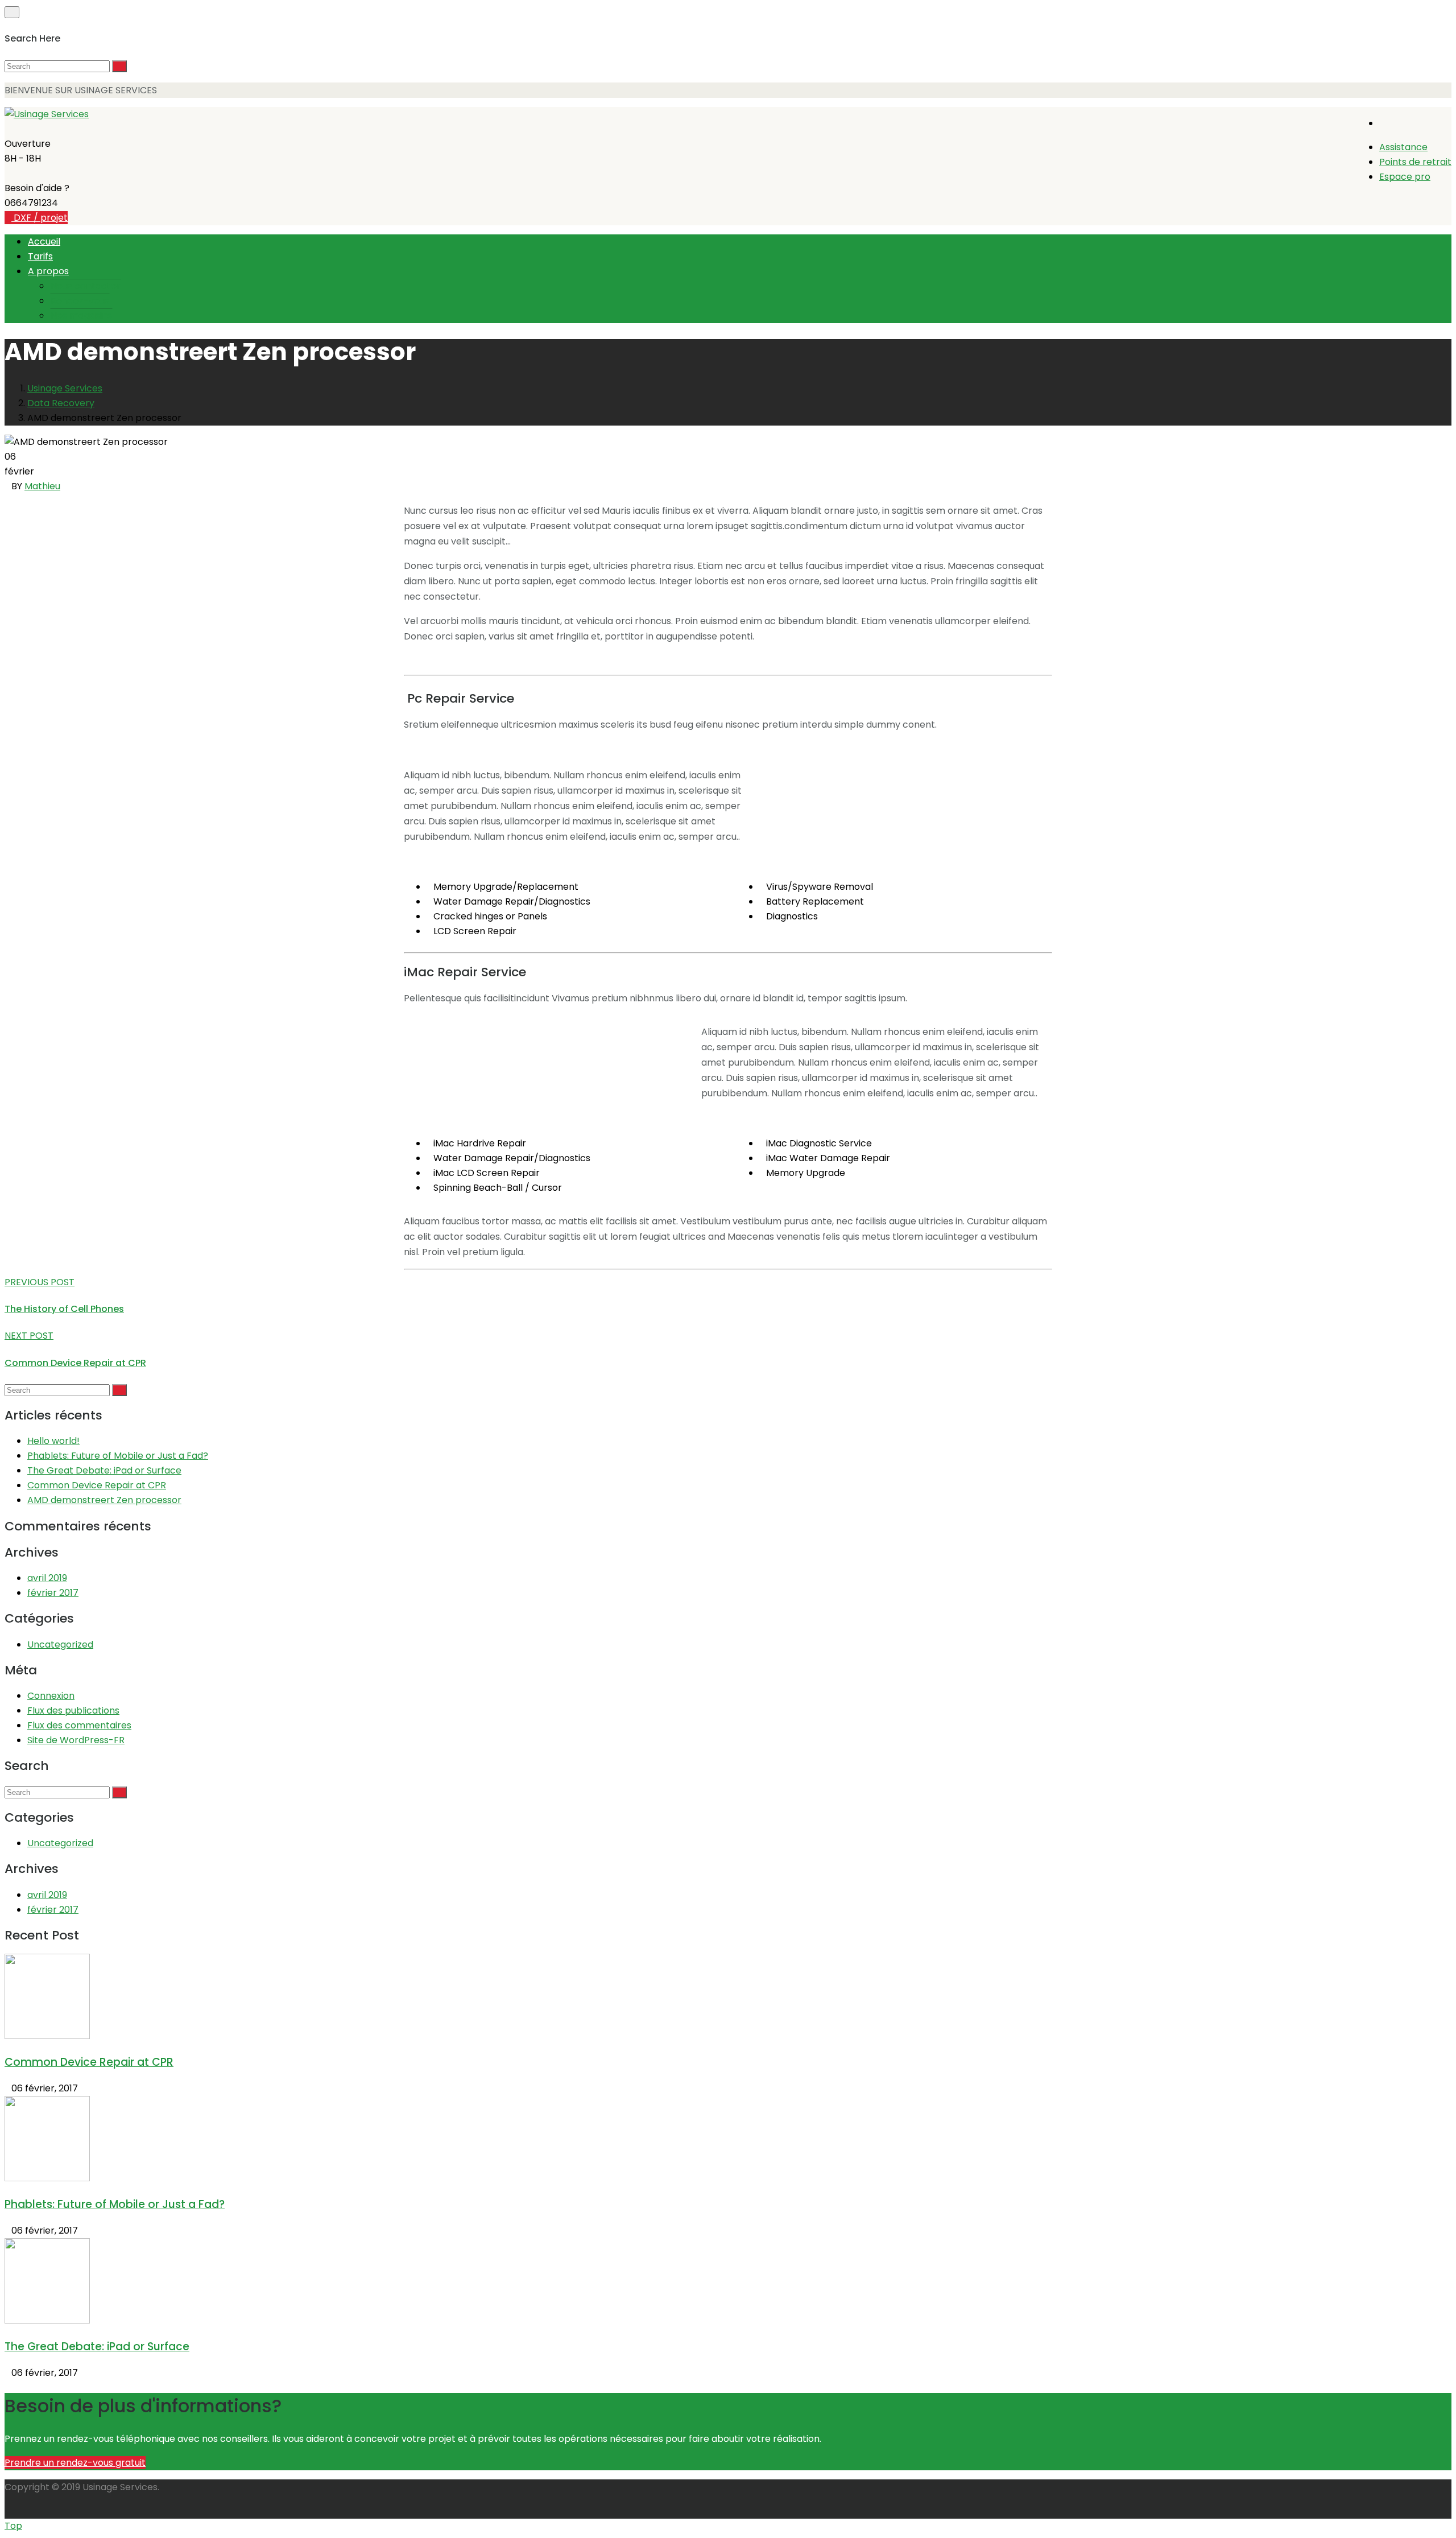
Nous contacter (86, 286)
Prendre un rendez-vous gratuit (75, 2463)
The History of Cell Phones (64, 1309)
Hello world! (53, 1441)
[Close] (12, 12)
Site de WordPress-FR (76, 1740)
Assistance (1403, 147)
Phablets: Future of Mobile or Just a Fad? (118, 1456)
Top (13, 2526)
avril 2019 (47, 1578)
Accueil (44, 242)
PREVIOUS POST (40, 1282)
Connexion (51, 1696)
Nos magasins (81, 315)
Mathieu (42, 486)
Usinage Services (65, 388)
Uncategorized (60, 1644)
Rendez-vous (80, 301)
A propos (48, 271)
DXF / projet (40, 218)
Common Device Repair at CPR (75, 1363)
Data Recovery (61, 403)
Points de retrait (1415, 162)
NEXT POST (29, 1336)
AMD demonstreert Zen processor (104, 1500)
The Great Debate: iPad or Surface (104, 1470)
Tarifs (40, 256)
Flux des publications (73, 1710)
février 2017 (53, 1593)
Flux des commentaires (79, 1725)
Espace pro (1405, 177)
